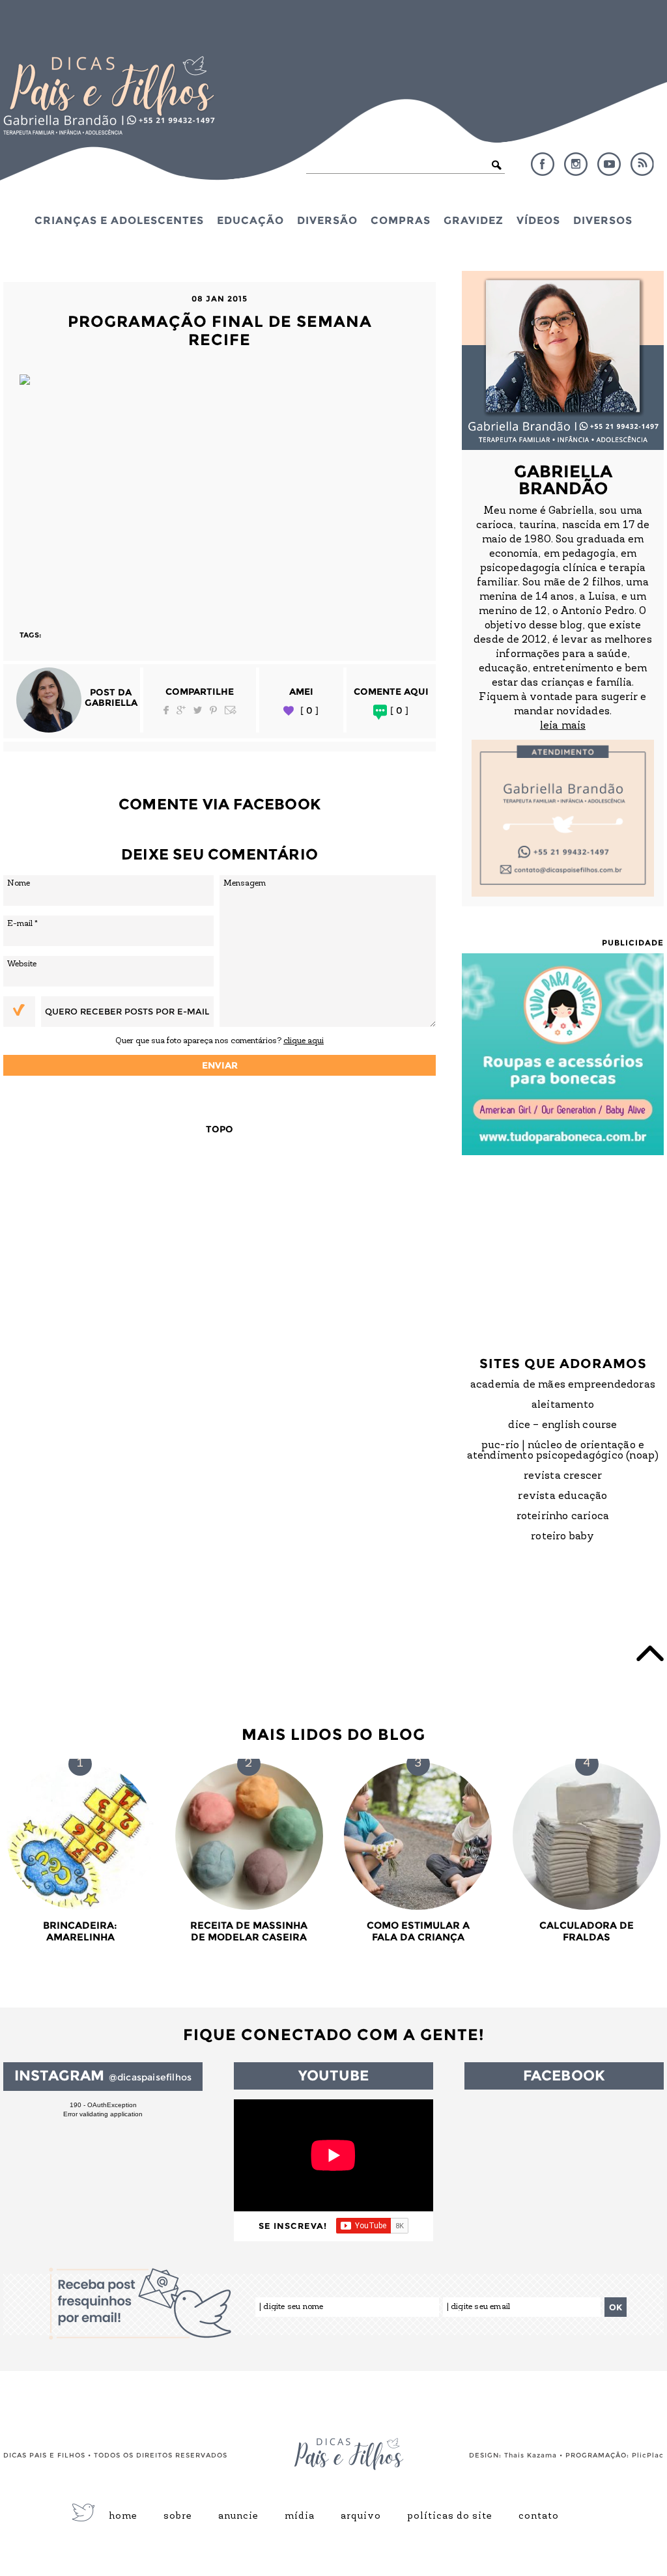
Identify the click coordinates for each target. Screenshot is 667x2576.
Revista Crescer (563, 1476)
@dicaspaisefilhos (150, 2077)
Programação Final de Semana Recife (220, 330)
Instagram (576, 164)
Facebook (543, 164)
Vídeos (538, 220)
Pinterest (213, 710)
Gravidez (474, 220)
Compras (401, 220)
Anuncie (238, 2517)
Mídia (300, 2517)
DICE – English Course (562, 1425)
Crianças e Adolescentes (119, 220)
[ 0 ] (309, 711)
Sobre (178, 2517)
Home (123, 2517)
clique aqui (304, 1041)
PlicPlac (648, 2455)
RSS (642, 164)
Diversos (603, 220)
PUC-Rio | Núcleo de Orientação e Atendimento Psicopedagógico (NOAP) (563, 1451)
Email (231, 710)
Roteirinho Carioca (563, 1517)
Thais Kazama (531, 2455)
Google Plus (181, 710)
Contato (539, 2517)
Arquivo (361, 2517)
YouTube (609, 164)
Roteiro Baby (562, 1537)
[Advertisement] (220, 499)
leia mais (563, 726)
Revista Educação (562, 1496)
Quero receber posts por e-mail (127, 1011)
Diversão (327, 220)
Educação (250, 220)
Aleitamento (563, 1405)
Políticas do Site (450, 2517)
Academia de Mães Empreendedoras (563, 1385)
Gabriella (111, 703)
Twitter (198, 710)
